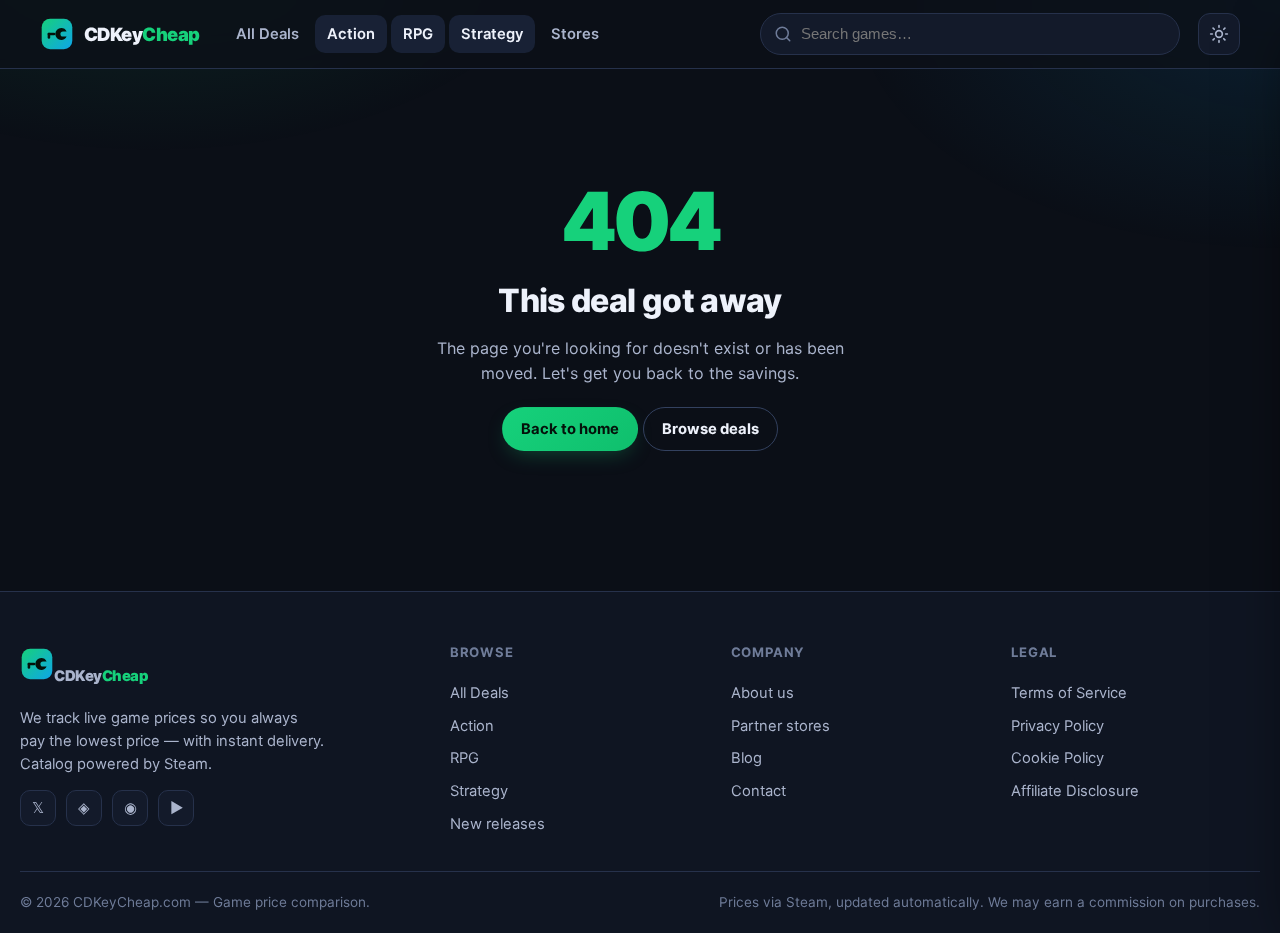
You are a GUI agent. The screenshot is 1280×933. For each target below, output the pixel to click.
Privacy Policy (1057, 726)
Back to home (570, 429)
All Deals (267, 34)
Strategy (492, 34)
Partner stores (780, 726)
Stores (575, 34)
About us (762, 693)
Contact (758, 791)
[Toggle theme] (1219, 34)
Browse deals (710, 429)
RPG (418, 34)
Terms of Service (1069, 693)
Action (351, 34)
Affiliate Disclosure (1075, 791)
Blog (746, 758)
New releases (497, 824)
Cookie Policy (1057, 758)
